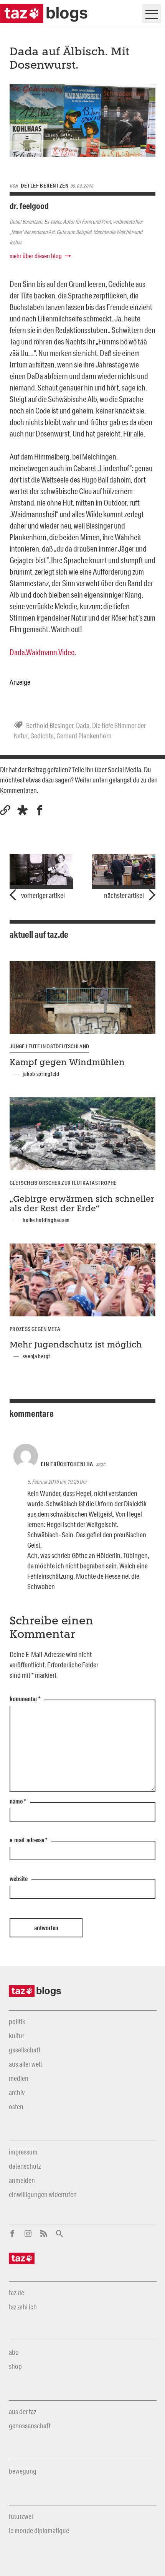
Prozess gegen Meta (35, 1329)
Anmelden (22, 2180)
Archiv (17, 2092)
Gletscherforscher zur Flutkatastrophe (63, 1183)
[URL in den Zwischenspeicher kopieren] (5, 810)
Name (18, 1802)
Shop (15, 2366)
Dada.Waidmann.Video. (43, 652)
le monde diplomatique (39, 2530)
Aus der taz (22, 2411)
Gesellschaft (25, 2050)
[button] (22, 810)
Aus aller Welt (26, 2064)
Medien (19, 2078)
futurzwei (21, 2516)
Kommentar (25, 1699)
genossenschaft (30, 2426)
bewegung (23, 2471)
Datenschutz (25, 2166)
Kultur (16, 2036)
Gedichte (42, 736)
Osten (16, 2107)
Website (19, 1879)
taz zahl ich (23, 2307)
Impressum (23, 2152)
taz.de (16, 2293)
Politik (17, 2021)
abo (14, 2352)
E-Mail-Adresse (29, 1840)
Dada (83, 725)
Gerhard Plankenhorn (84, 736)
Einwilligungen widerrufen (43, 2194)
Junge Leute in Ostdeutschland (49, 1046)
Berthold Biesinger (50, 725)
